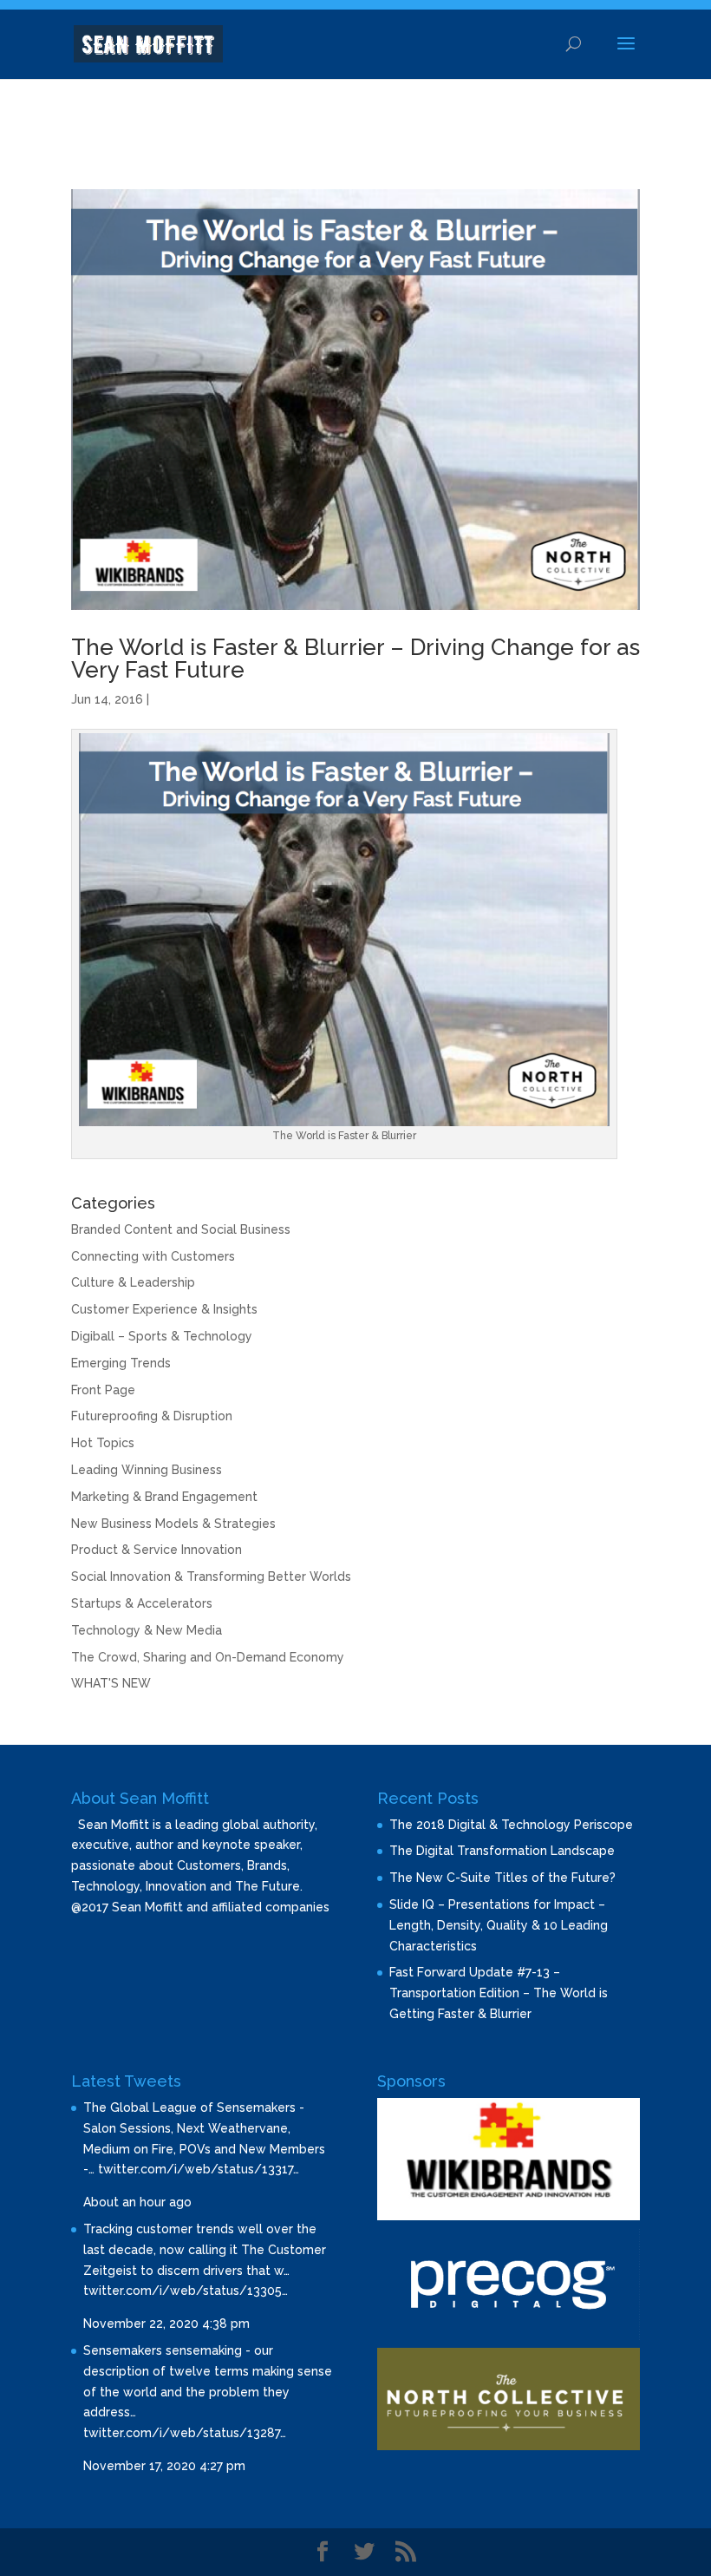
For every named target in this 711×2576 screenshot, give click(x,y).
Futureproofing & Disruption (152, 1416)
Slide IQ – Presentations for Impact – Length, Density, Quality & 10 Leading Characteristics (499, 1925)
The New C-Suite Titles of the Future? (502, 1878)
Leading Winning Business (147, 1470)
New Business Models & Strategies (173, 1524)
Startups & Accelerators (142, 1603)
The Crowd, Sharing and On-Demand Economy (208, 1657)
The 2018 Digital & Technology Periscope (511, 1825)
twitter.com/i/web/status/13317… (199, 2169)
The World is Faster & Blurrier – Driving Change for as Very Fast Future (355, 659)
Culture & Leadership (133, 1282)
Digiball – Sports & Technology (162, 1336)
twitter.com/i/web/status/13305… (186, 2291)
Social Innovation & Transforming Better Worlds (211, 1576)
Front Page (103, 1390)
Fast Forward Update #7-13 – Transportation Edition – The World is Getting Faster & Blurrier (499, 1993)
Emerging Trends (121, 1363)
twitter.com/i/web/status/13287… (185, 2433)
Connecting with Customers (153, 1256)
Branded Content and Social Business (181, 1229)
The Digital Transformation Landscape (502, 1851)
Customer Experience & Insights (164, 1309)
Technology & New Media (147, 1630)
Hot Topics (103, 1443)
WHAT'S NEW (111, 1683)
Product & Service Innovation (157, 1550)
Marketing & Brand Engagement (164, 1497)
